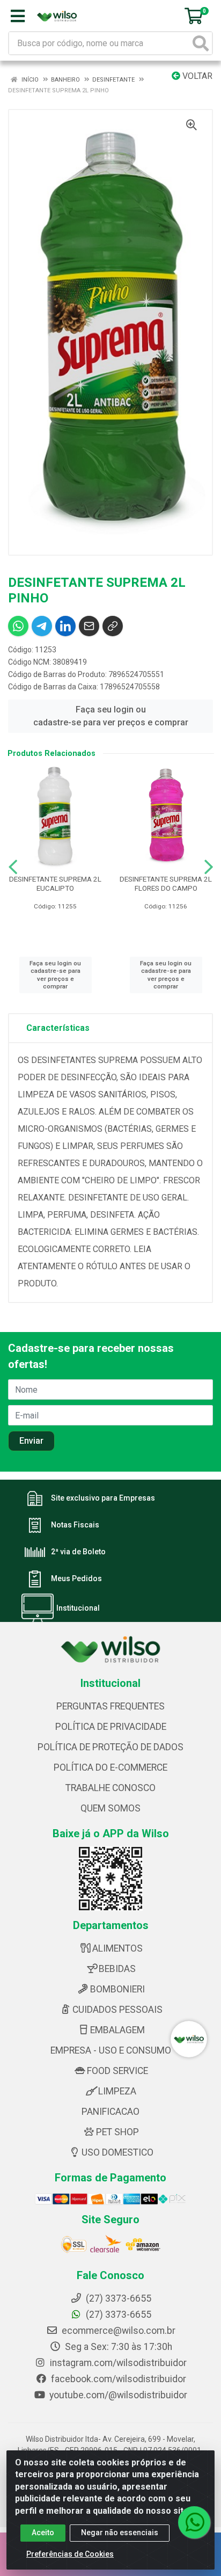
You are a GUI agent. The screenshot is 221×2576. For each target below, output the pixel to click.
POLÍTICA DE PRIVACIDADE (111, 1727)
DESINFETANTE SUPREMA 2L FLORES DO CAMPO (166, 883)
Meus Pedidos (76, 1578)
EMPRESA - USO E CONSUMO (111, 2050)
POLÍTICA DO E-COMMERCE (110, 1767)
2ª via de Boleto (78, 1552)
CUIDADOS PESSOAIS (117, 2010)
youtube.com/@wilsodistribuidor (117, 2395)
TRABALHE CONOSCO (110, 1788)
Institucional (78, 1608)
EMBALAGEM (117, 2030)
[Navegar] (13, 867)
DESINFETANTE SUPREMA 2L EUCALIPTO (55, 883)
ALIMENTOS (117, 1948)
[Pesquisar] (201, 43)
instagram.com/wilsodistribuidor (117, 2363)
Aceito (43, 2533)
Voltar (196, 76)
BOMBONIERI (117, 1989)
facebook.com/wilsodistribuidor (117, 2379)
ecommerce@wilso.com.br (117, 2331)
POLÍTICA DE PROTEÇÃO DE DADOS (110, 1747)
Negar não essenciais (120, 2533)
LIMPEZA (117, 2091)
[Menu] (18, 16)
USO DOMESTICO (117, 2152)
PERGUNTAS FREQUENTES (110, 1706)
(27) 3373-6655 (117, 2315)
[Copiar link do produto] (113, 626)
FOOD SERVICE (117, 2071)
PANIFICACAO (110, 2112)
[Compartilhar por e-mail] (89, 626)
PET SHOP (117, 2132)
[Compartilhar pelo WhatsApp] (18, 626)
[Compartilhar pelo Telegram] (42, 626)
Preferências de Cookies (70, 2554)
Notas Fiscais (75, 1525)
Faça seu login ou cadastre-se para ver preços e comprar (111, 716)
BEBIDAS (117, 1969)
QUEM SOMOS (110, 1808)
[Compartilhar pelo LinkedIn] (65, 626)
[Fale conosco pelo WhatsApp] (194, 2522)
